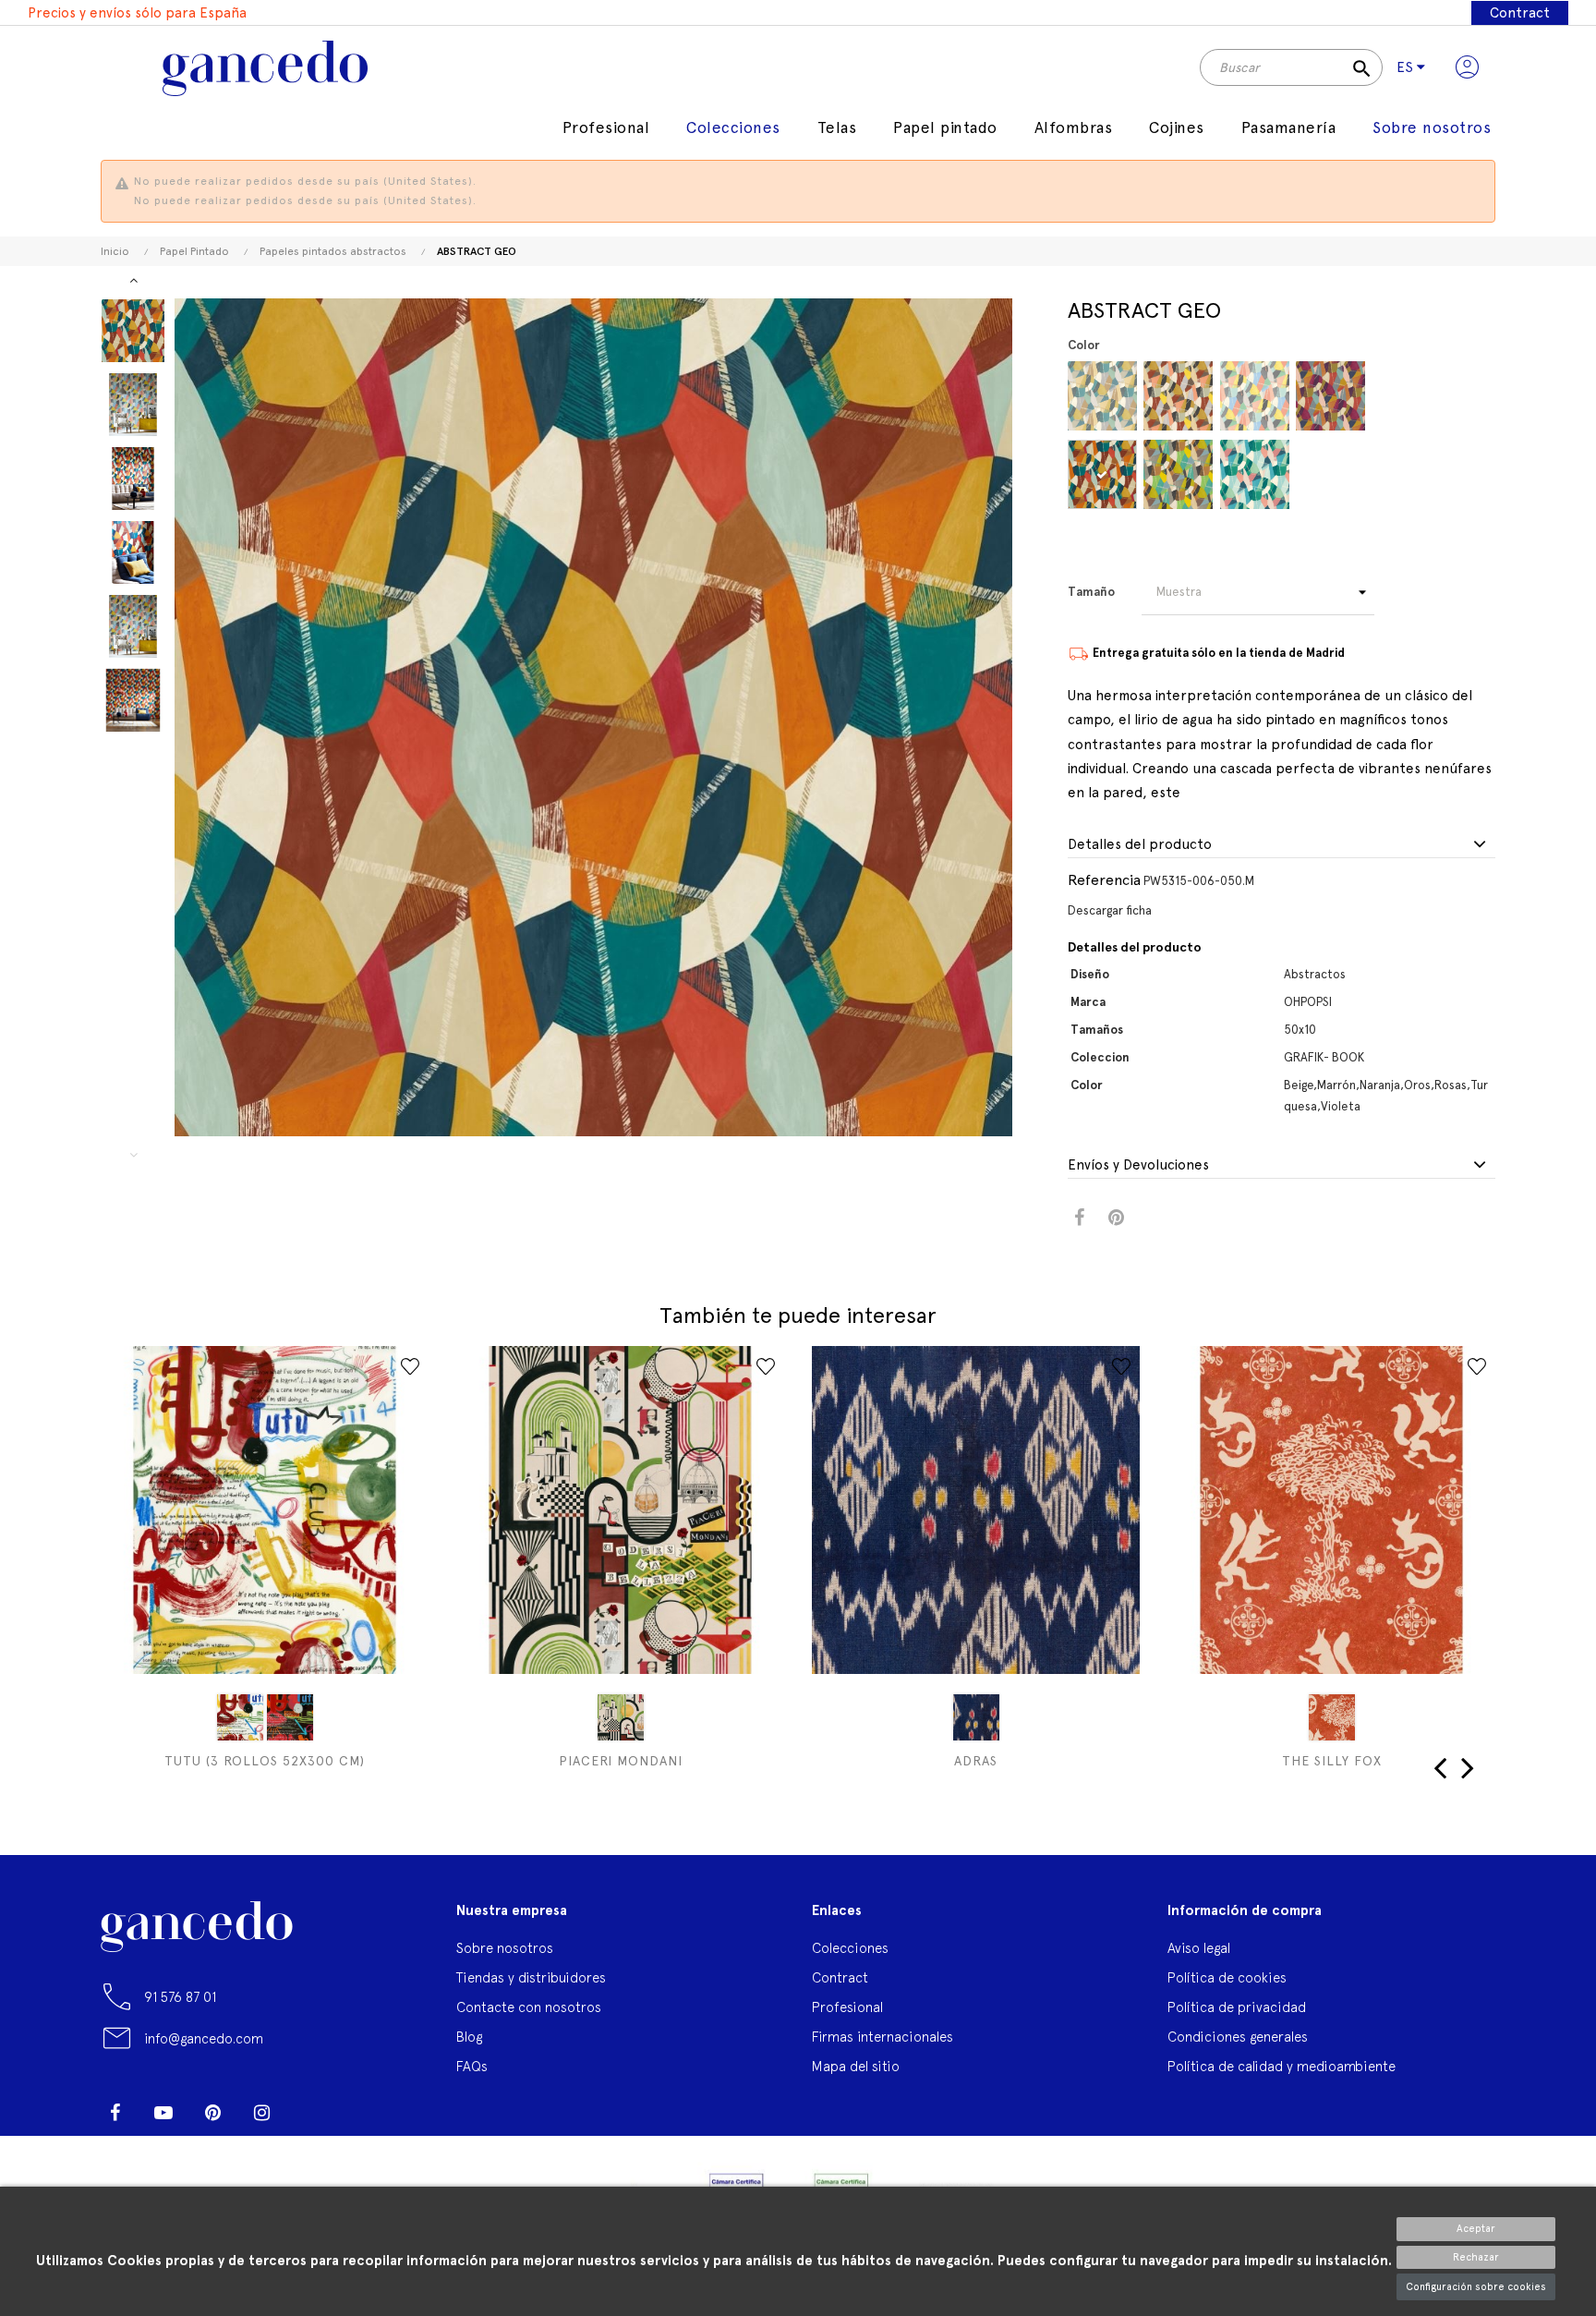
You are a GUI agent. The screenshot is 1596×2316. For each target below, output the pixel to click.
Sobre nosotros (505, 1948)
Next (133, 280)
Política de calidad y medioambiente (1282, 2066)
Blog (469, 2037)
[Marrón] (1102, 474)
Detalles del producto (1140, 845)
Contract (1520, 13)
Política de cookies (1227, 1977)
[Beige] (1102, 396)
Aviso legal (1199, 1948)
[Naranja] (1178, 396)
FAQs (472, 2066)
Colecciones (850, 1948)
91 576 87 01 (180, 1997)
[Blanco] (240, 1717)
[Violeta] (1330, 396)
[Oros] (1178, 474)
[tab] (1282, 845)
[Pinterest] (212, 2113)
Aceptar (1476, 2229)
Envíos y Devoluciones (1138, 1165)
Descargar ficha (1110, 910)
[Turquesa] (1255, 474)
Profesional (847, 2007)
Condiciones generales (1238, 2037)
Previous (133, 1155)
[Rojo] (1332, 1717)
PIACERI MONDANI (621, 1761)
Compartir (1079, 1218)
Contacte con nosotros (529, 2007)
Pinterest (1116, 1218)
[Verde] (621, 1717)
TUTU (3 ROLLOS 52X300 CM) (265, 1761)
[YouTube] (163, 2113)
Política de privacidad (1237, 2007)
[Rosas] (1255, 396)
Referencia (1104, 880)
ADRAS (976, 1761)
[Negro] (290, 1717)
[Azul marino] (976, 1717)
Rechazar (1476, 2257)
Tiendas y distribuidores (531, 1977)
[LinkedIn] (310, 2105)
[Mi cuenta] (1467, 67)
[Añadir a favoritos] (410, 1366)
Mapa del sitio (856, 2066)
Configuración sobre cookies (1476, 2287)
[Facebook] (115, 2113)
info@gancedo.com (204, 2038)
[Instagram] (261, 2113)
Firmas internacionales (883, 2037)
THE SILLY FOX (1332, 1761)
